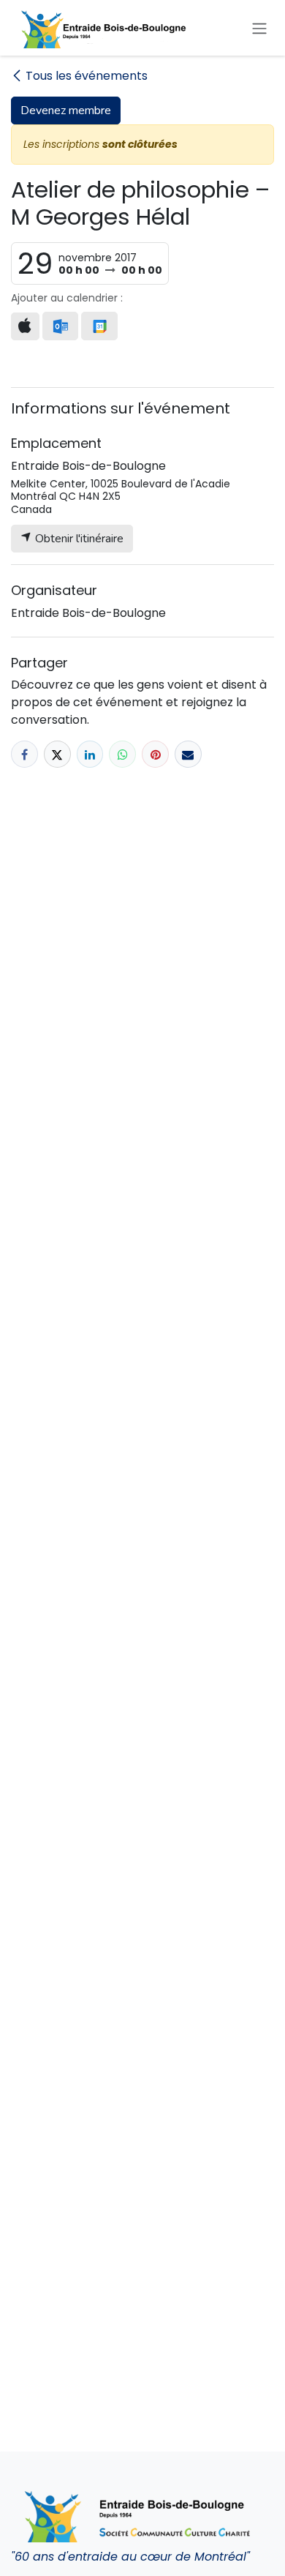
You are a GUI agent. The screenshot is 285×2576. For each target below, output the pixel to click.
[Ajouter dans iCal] (25, 326)
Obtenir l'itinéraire (78, 539)
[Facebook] (24, 754)
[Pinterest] (155, 754)
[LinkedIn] (90, 754)
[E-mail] (188, 754)
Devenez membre (66, 111)
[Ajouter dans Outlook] (60, 326)
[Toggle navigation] (259, 27)
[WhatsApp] (122, 754)
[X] (57, 754)
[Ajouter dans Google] (99, 326)
